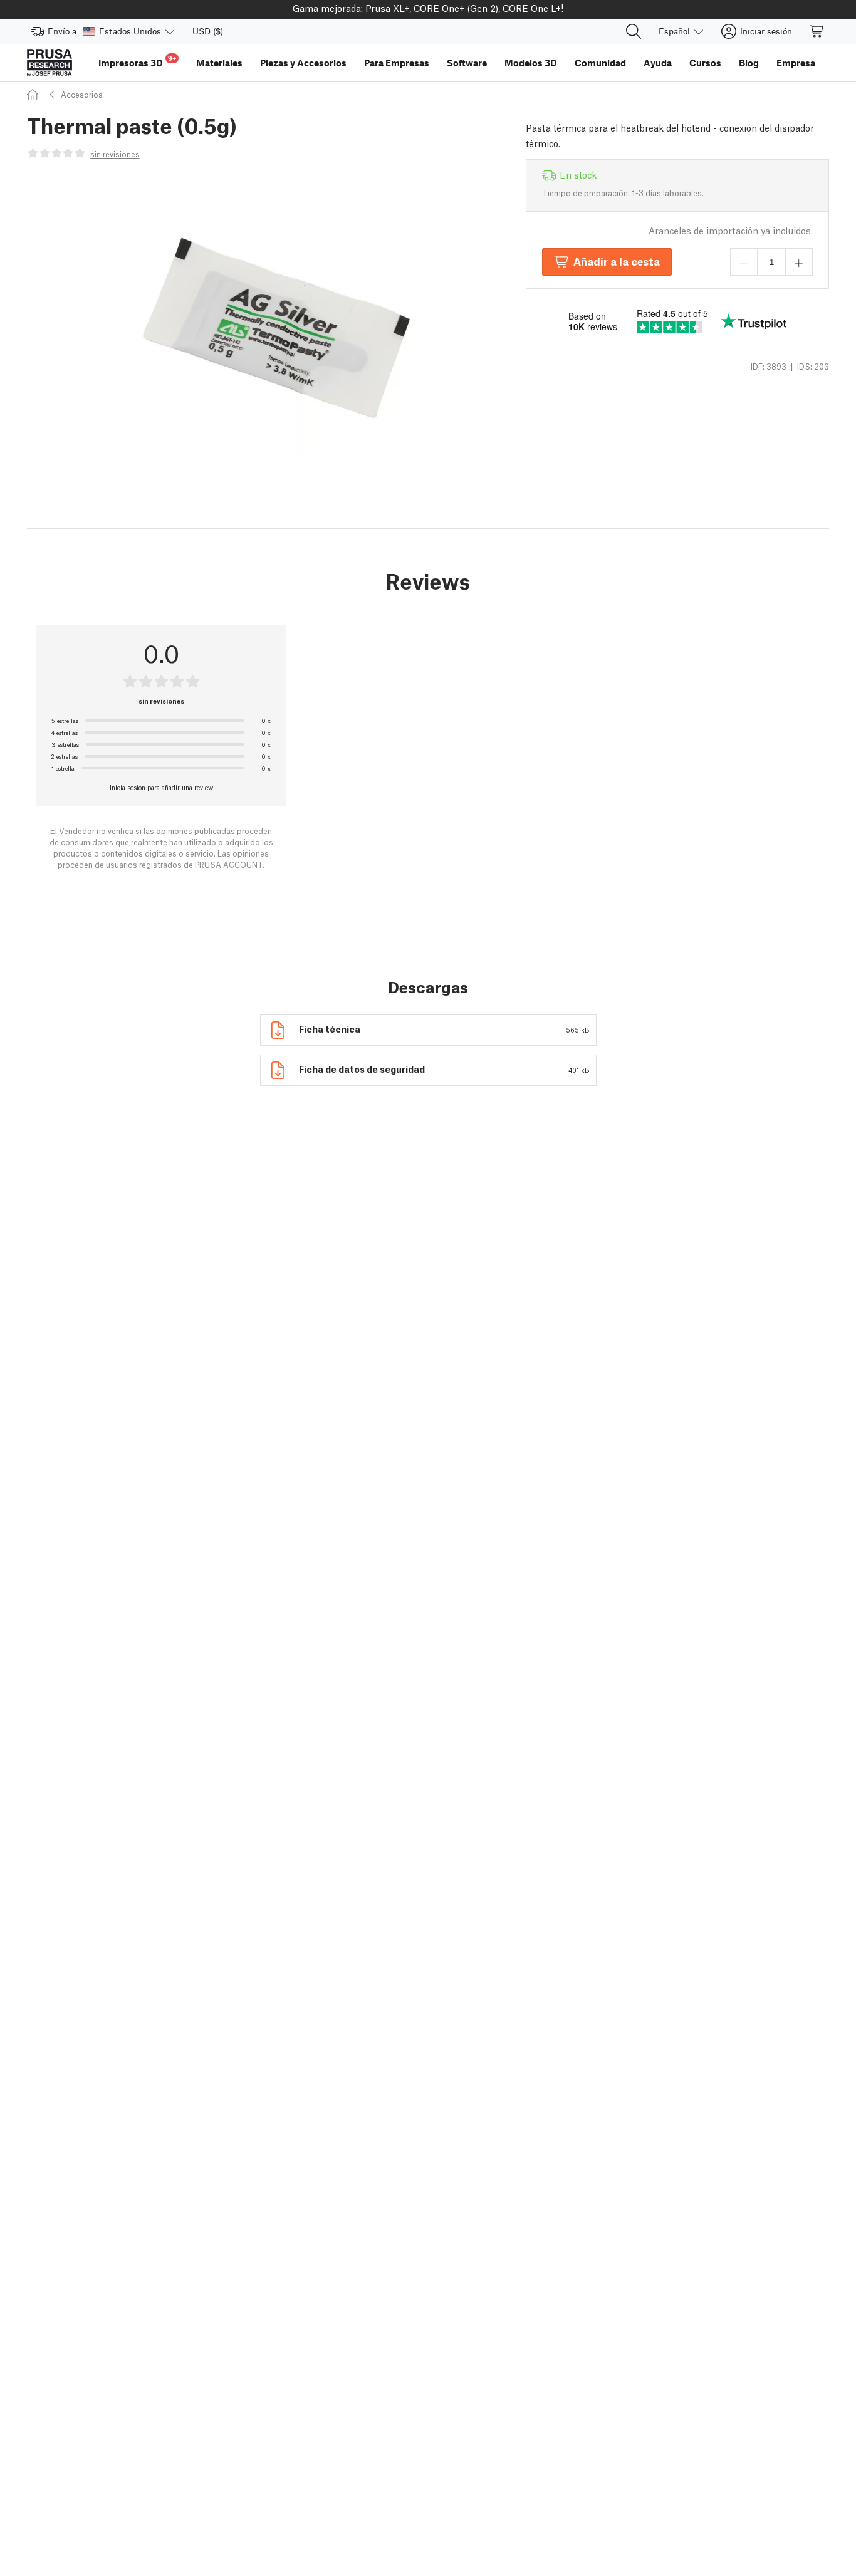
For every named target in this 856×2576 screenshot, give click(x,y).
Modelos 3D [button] (531, 63)
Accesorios (82, 94)
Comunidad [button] (600, 63)
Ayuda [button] (658, 63)
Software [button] (467, 63)
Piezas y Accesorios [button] (303, 63)
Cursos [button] (705, 63)
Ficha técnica (330, 1028)
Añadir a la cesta (617, 261)
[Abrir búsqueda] (634, 31)
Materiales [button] (219, 63)
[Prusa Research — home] (50, 63)
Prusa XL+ (387, 8)
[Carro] (817, 31)
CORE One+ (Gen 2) (456, 8)
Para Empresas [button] (397, 63)
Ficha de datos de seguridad (362, 1068)
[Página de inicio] (34, 94)
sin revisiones (115, 154)
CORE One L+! (533, 8)
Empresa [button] (796, 63)
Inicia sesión (128, 787)
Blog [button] (749, 63)
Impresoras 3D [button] (137, 61)
